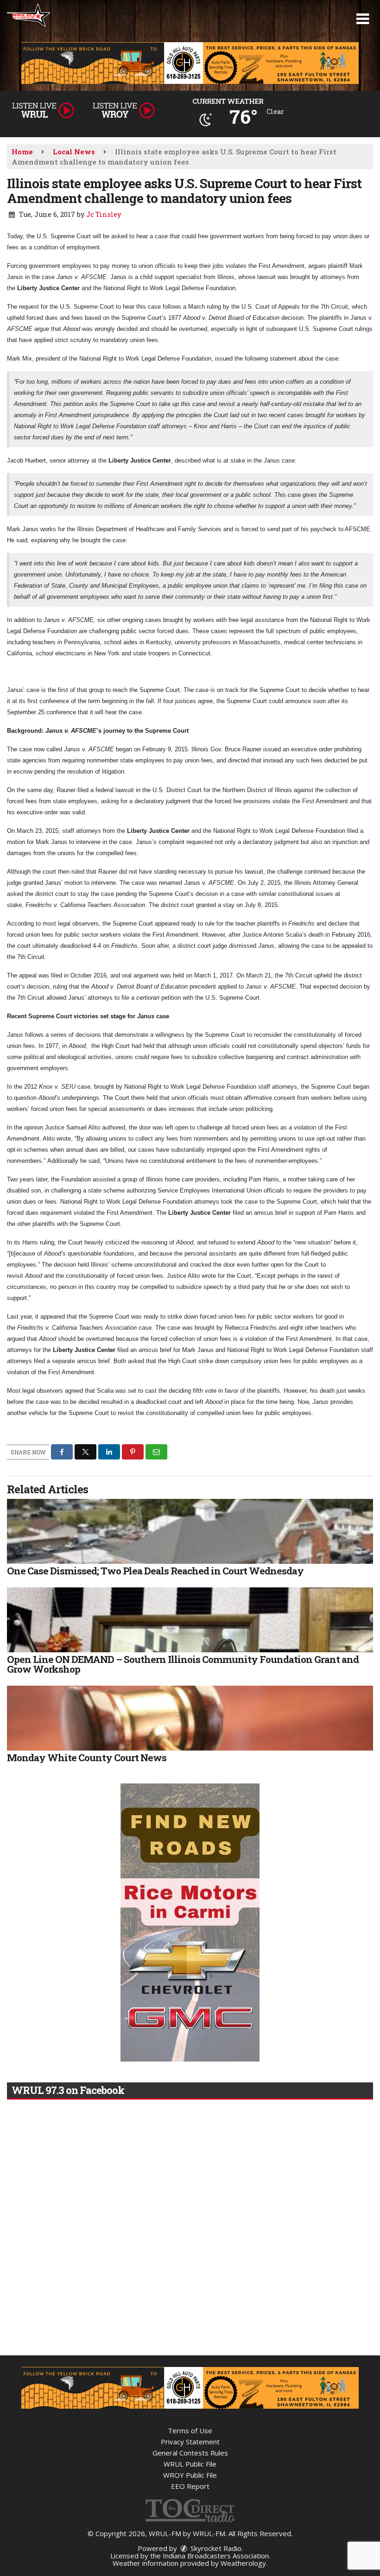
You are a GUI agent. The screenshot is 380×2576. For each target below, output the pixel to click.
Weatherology (243, 2563)
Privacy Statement (190, 2442)
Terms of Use (190, 2430)
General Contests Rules (190, 2453)
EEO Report (190, 2486)
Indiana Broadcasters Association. (216, 2556)
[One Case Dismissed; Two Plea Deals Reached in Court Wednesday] (190, 1531)
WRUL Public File (190, 2464)
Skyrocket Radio (215, 2548)
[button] (363, 19)
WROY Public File (190, 2475)
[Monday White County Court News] (190, 1718)
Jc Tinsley (104, 214)
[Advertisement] (190, 63)
